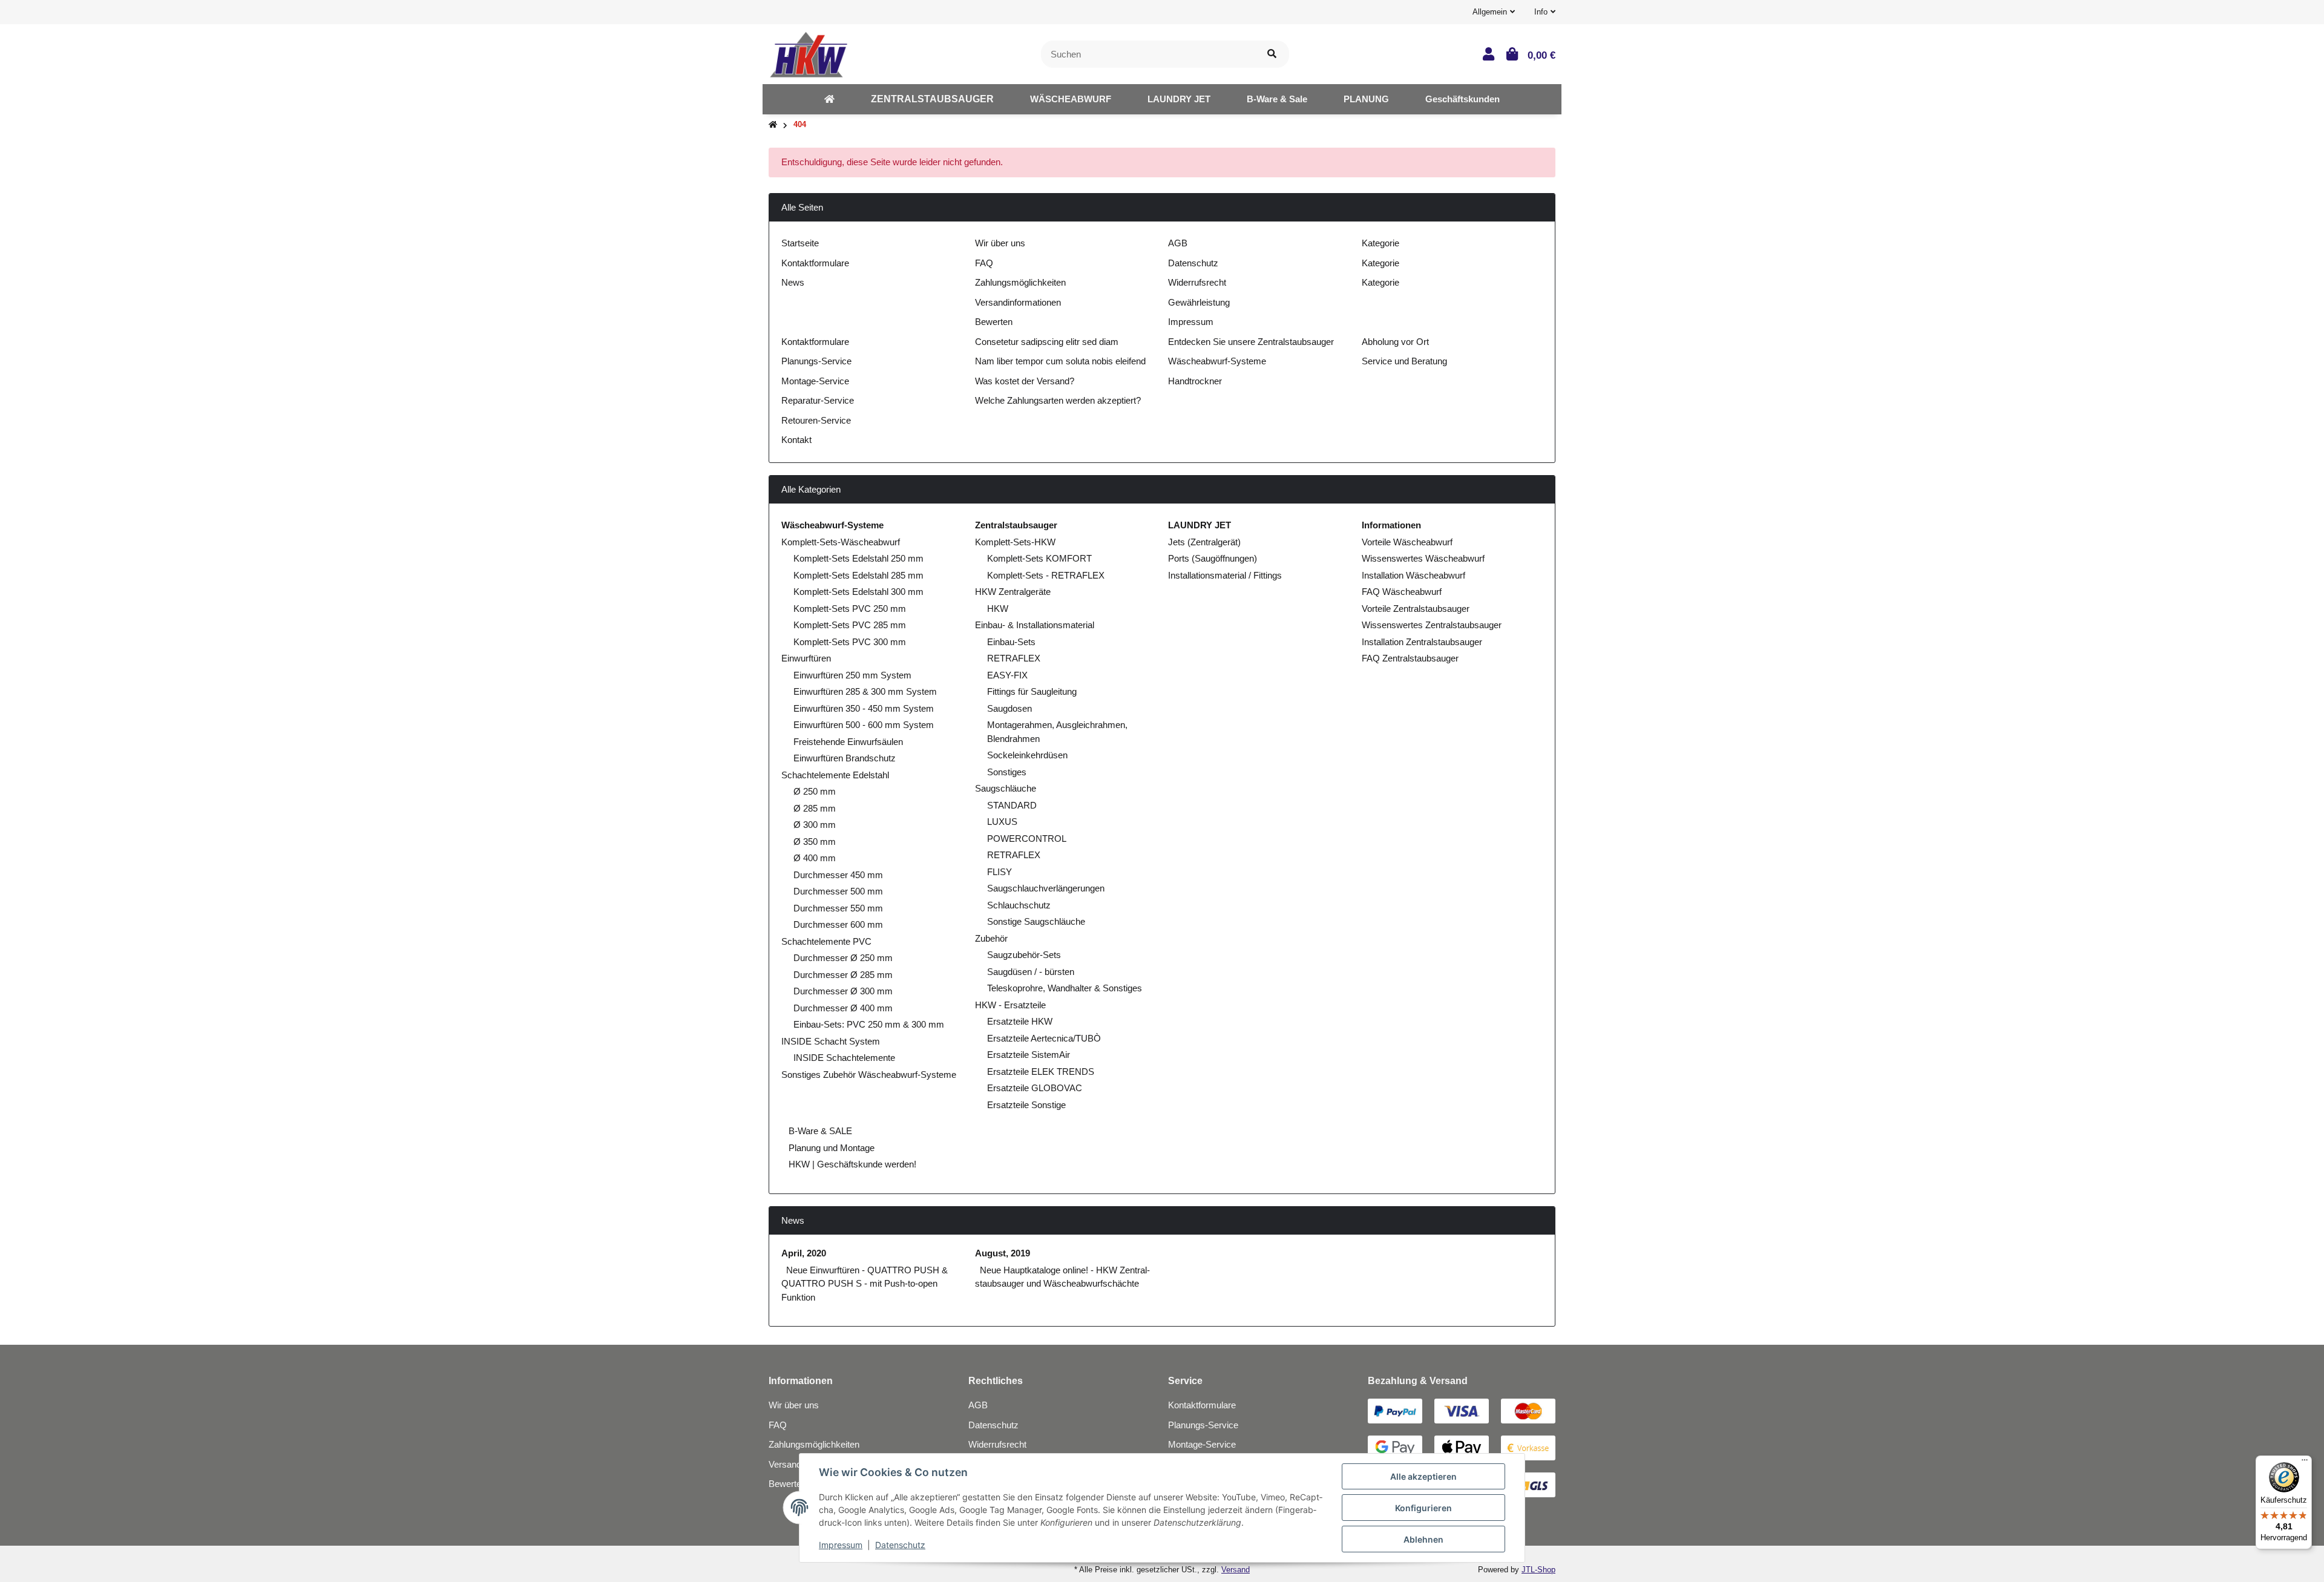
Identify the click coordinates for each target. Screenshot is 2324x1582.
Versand (1236, 1570)
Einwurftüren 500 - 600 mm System (864, 725)
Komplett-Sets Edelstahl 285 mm (858, 575)
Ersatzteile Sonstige (1026, 1105)
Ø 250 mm (815, 791)
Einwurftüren (806, 658)
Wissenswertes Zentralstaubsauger (1432, 625)
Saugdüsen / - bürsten (1031, 972)
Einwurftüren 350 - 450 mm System (864, 708)
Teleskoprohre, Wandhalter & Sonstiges (1065, 988)
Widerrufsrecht (1197, 282)
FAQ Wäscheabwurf (1402, 592)
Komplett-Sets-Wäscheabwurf (841, 542)
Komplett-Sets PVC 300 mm (850, 642)
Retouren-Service (816, 420)
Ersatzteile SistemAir (1029, 1055)
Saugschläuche (1006, 788)
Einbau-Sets (1011, 642)
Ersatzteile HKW (1020, 1021)
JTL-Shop (1538, 1570)
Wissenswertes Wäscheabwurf (1423, 558)
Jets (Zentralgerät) (1204, 542)
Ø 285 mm (815, 808)
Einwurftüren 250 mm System (852, 675)
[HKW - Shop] (808, 53)
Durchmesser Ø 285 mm (843, 975)
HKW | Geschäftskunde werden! (851, 1164)
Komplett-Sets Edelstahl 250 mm (858, 558)
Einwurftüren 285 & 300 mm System (865, 691)
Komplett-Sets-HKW (1015, 542)
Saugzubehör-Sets (1024, 955)
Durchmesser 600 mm (838, 924)
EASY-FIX (1007, 675)
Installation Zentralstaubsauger (1422, 642)
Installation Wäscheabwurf (1413, 575)
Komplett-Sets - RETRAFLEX (1046, 575)
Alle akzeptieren (1423, 1476)
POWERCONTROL (1027, 839)
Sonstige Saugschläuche (1036, 921)
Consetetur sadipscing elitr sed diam (1047, 342)
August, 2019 (1003, 1253)
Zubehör (991, 938)
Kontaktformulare (815, 263)
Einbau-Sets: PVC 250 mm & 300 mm (869, 1024)
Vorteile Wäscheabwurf (1407, 542)
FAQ (984, 263)
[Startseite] (773, 125)
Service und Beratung (1404, 361)
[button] (1494, 12)
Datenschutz (1193, 263)
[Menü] (2305, 1463)
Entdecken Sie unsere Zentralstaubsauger (1251, 342)
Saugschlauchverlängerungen (1046, 888)
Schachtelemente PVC (826, 941)
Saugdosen (1009, 708)
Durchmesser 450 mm (838, 875)
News (793, 282)
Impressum (1191, 322)
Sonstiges (1007, 772)
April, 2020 (804, 1253)
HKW (998, 609)
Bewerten (994, 322)
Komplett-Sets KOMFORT (1039, 558)
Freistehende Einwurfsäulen (848, 742)
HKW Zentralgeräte (1013, 592)
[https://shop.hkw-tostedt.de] (829, 99)
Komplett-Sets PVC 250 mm (850, 609)
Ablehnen (1423, 1539)
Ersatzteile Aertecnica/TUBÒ (1044, 1038)
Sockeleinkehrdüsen (1027, 755)
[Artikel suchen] (1272, 54)
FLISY (1000, 872)
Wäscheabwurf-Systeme (1217, 361)
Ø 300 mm (815, 825)
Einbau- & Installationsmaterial (1035, 625)
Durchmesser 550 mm (838, 908)
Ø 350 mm (815, 842)
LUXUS (1002, 822)
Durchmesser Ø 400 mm (843, 1008)
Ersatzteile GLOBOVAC (1035, 1088)
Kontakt (796, 440)
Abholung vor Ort (1395, 342)
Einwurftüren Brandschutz (845, 758)
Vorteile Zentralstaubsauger (1416, 609)
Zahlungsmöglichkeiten (1020, 282)
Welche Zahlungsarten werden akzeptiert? (1058, 400)
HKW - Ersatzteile (1010, 1005)
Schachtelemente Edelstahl (835, 775)
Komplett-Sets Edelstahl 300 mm (858, 592)
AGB (1178, 243)
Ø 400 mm (815, 858)
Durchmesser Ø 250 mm (843, 958)
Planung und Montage (830, 1148)
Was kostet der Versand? (1025, 381)
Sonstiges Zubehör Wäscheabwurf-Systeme (869, 1075)
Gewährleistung (1199, 302)
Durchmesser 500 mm (838, 891)
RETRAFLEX (1014, 658)
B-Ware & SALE (819, 1131)
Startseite (800, 243)
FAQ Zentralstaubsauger (1410, 658)
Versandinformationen (1018, 302)
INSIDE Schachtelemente (844, 1058)
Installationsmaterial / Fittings (1225, 575)
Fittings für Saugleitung (1032, 691)
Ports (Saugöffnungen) (1213, 558)
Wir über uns (1000, 243)
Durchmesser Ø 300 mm (843, 991)
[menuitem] (829, 99)
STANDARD (1012, 805)
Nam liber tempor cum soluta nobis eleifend (1060, 361)
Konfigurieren (1423, 1508)
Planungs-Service (816, 361)
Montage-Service (815, 381)
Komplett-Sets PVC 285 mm (850, 625)
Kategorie (1380, 243)
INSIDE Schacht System (831, 1041)
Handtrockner (1195, 381)
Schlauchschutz (1019, 905)
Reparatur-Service (818, 400)
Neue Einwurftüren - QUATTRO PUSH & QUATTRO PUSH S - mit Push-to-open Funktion (865, 1284)
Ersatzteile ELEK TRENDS (1041, 1072)
